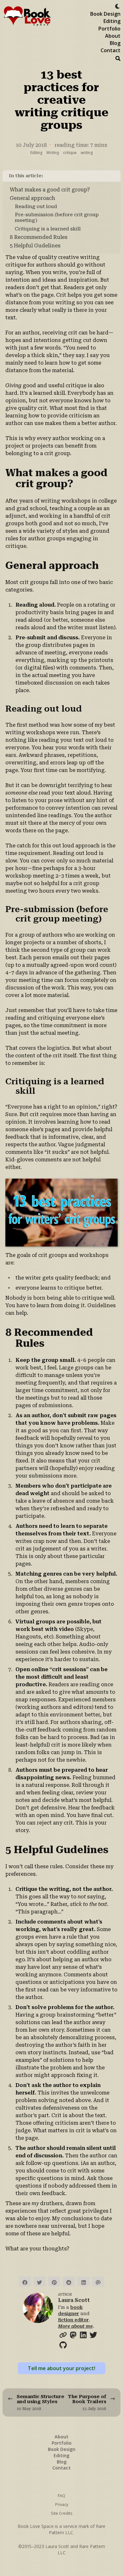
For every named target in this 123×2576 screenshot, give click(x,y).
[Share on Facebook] (25, 2282)
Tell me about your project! (61, 2368)
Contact (111, 50)
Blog (115, 43)
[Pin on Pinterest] (54, 2282)
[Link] (63, 2334)
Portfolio (109, 29)
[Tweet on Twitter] (39, 2282)
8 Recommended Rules (39, 237)
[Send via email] (98, 2282)
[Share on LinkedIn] (83, 2282)
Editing (112, 21)
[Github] (63, 2344)
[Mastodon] (73, 2334)
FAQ (61, 2496)
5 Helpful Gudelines (35, 246)
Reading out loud (36, 206)
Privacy (62, 2504)
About (113, 36)
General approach (32, 198)
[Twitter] (93, 2334)
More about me (75, 2326)
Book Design (105, 14)
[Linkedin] (83, 2334)
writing (87, 153)
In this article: (26, 176)
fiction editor (73, 2320)
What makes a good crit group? (50, 190)
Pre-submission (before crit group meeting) (57, 217)
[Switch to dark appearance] (117, 5)
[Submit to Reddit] (69, 2282)
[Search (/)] (118, 58)
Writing (53, 153)
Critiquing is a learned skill (48, 229)
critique (70, 153)
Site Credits (62, 2513)
